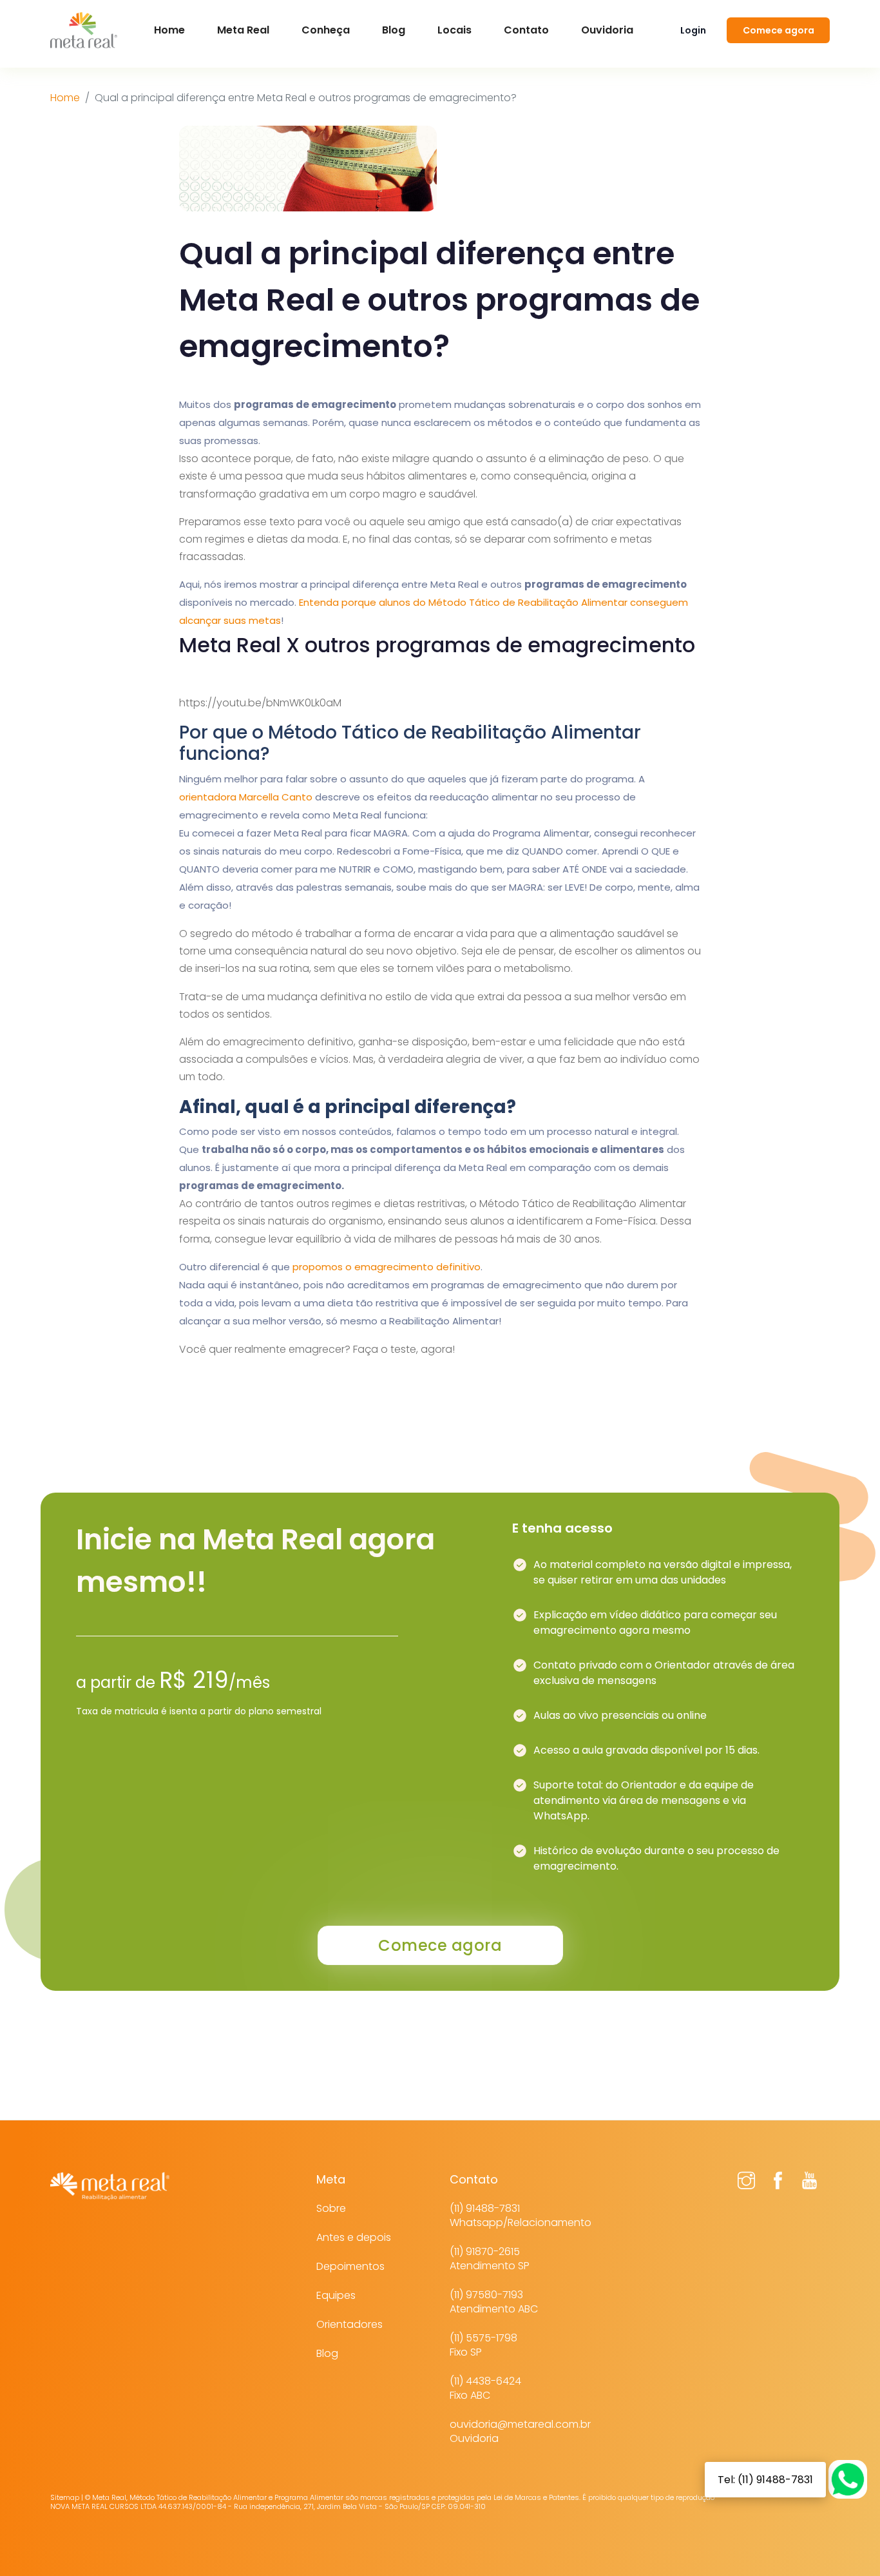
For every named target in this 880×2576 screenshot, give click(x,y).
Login (693, 30)
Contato (526, 30)
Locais (454, 30)
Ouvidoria (607, 30)
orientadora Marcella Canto (246, 797)
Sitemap (65, 2497)
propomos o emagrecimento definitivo (387, 1267)
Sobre (331, 2208)
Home (65, 98)
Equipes (336, 2295)
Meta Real (243, 30)
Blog (394, 30)
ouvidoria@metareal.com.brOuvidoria (520, 2431)
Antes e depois (354, 2237)
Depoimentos (350, 2266)
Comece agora (779, 30)
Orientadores (349, 2324)
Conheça (326, 30)
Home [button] (169, 30)
